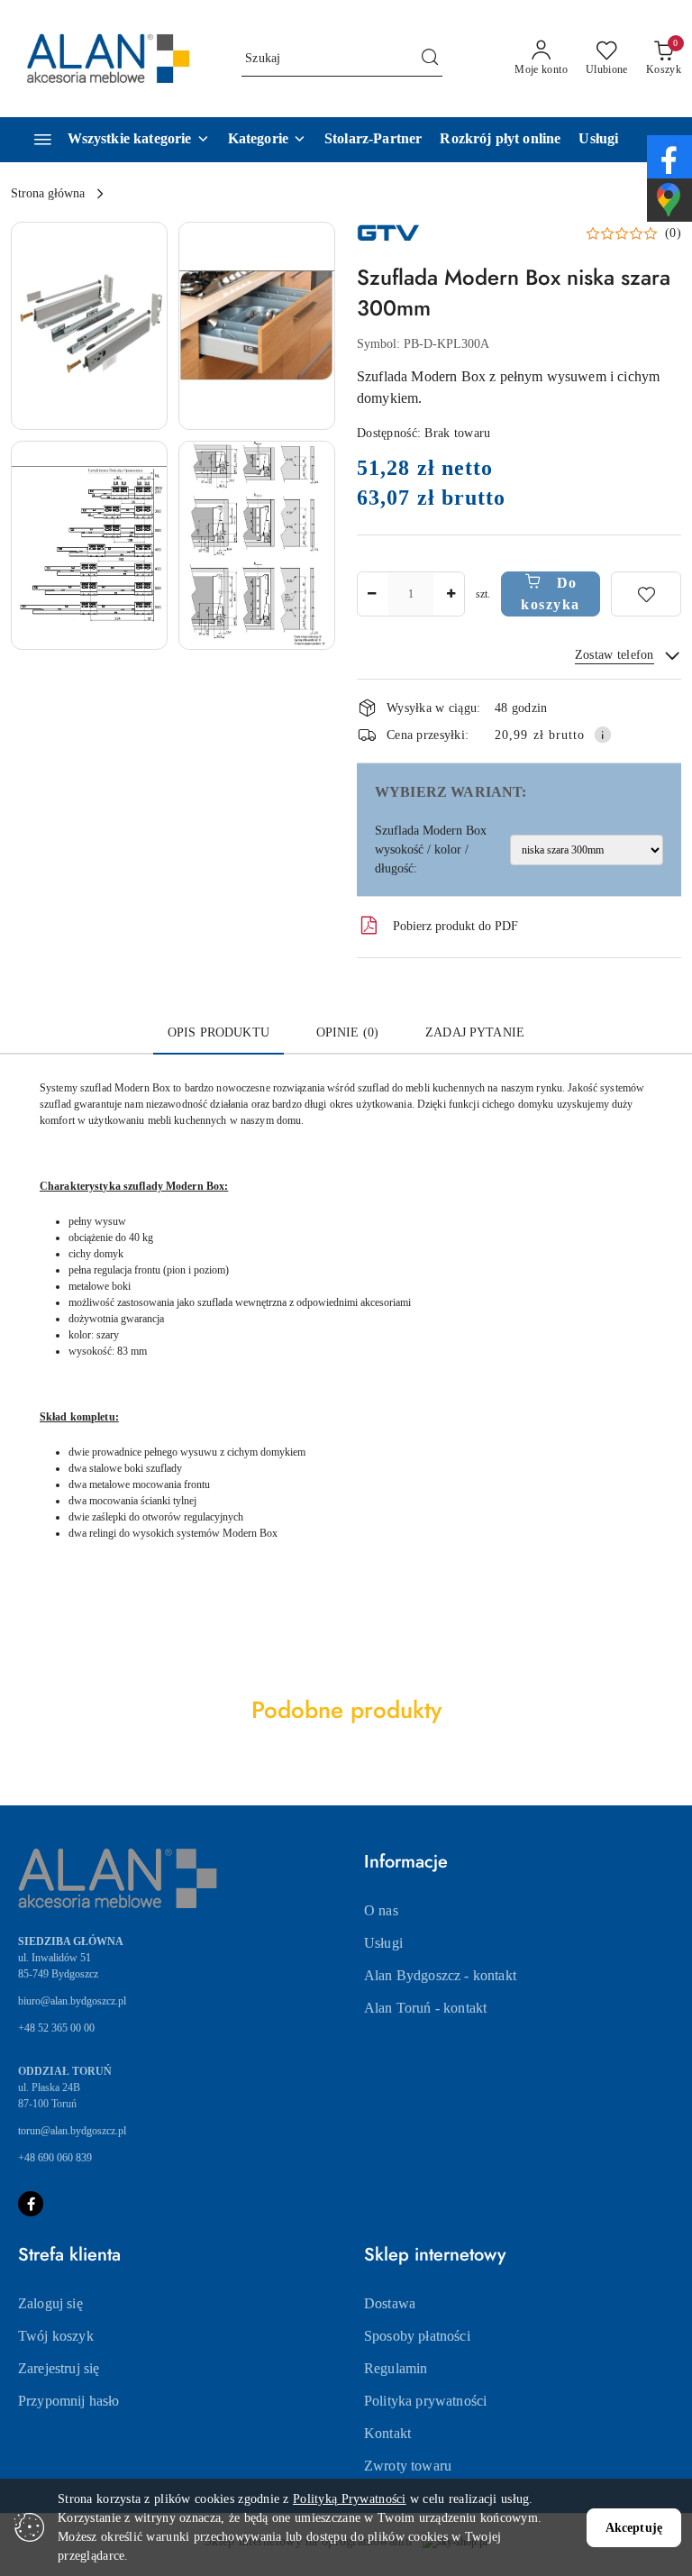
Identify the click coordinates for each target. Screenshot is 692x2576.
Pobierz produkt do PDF (455, 926)
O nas (381, 1910)
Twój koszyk (56, 2336)
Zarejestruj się (59, 2368)
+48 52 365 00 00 (56, 2028)
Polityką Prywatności (350, 2499)
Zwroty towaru (408, 2466)
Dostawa (390, 2303)
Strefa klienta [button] (69, 2255)
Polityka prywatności (425, 2401)
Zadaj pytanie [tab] (475, 1032)
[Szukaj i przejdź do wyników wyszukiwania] (430, 59)
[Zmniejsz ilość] (371, 594)
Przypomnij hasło (69, 2401)
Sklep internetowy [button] (435, 2255)
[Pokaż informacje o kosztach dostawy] (603, 735)
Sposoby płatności (417, 2336)
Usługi (383, 1943)
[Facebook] (31, 2204)
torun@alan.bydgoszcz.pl (72, 2131)
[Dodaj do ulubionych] (646, 594)
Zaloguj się (50, 2303)
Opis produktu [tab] (219, 1032)
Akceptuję (634, 2528)
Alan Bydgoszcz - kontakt (440, 1975)
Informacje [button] (406, 1862)
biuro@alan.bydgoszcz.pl (72, 2001)
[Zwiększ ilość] (451, 594)
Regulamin (396, 2368)
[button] (267, 140)
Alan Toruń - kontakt (425, 2008)
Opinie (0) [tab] (347, 1032)
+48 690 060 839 (55, 2158)
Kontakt (387, 2433)
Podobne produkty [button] (346, 1710)
